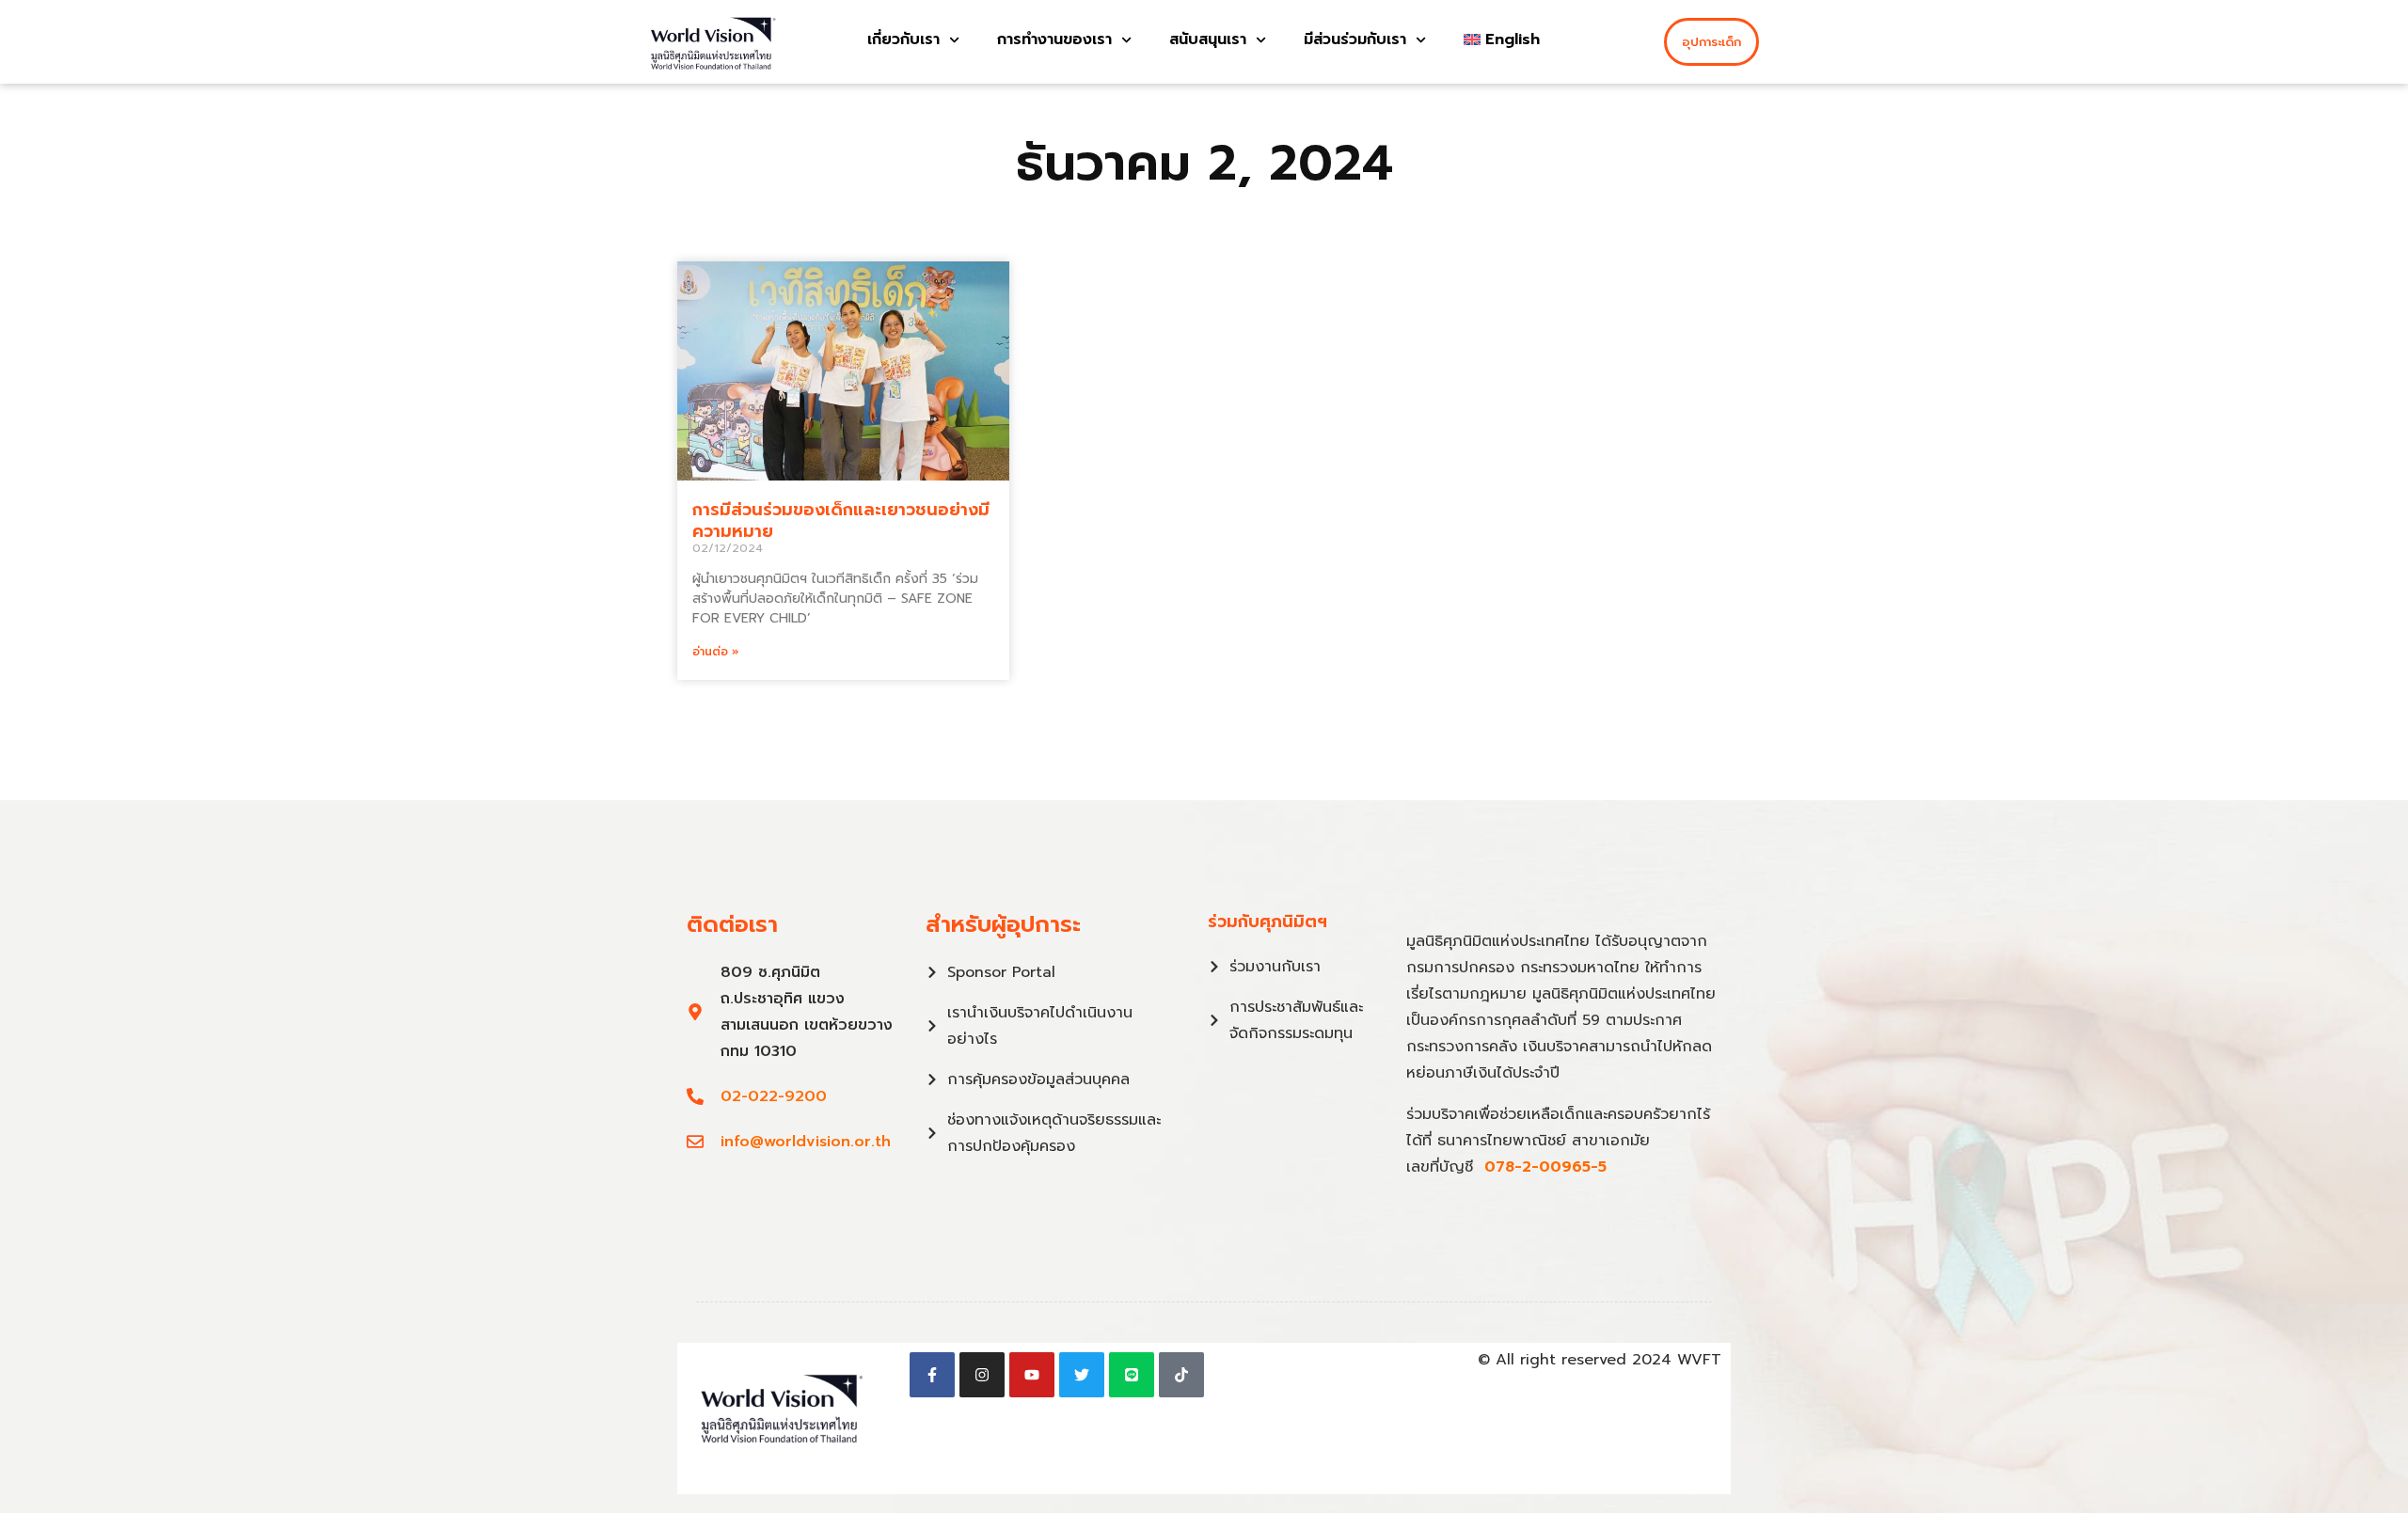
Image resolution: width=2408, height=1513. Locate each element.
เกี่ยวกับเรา (903, 39)
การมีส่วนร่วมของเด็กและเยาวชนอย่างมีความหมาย (841, 520)
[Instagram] (982, 1375)
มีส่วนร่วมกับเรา (1355, 39)
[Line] (1132, 1375)
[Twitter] (1082, 1375)
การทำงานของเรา (1054, 39)
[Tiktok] (1181, 1375)
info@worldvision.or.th (806, 1142)
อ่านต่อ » (716, 652)
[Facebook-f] (932, 1375)
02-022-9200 (774, 1096)
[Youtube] (1032, 1375)
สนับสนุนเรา (1208, 39)
